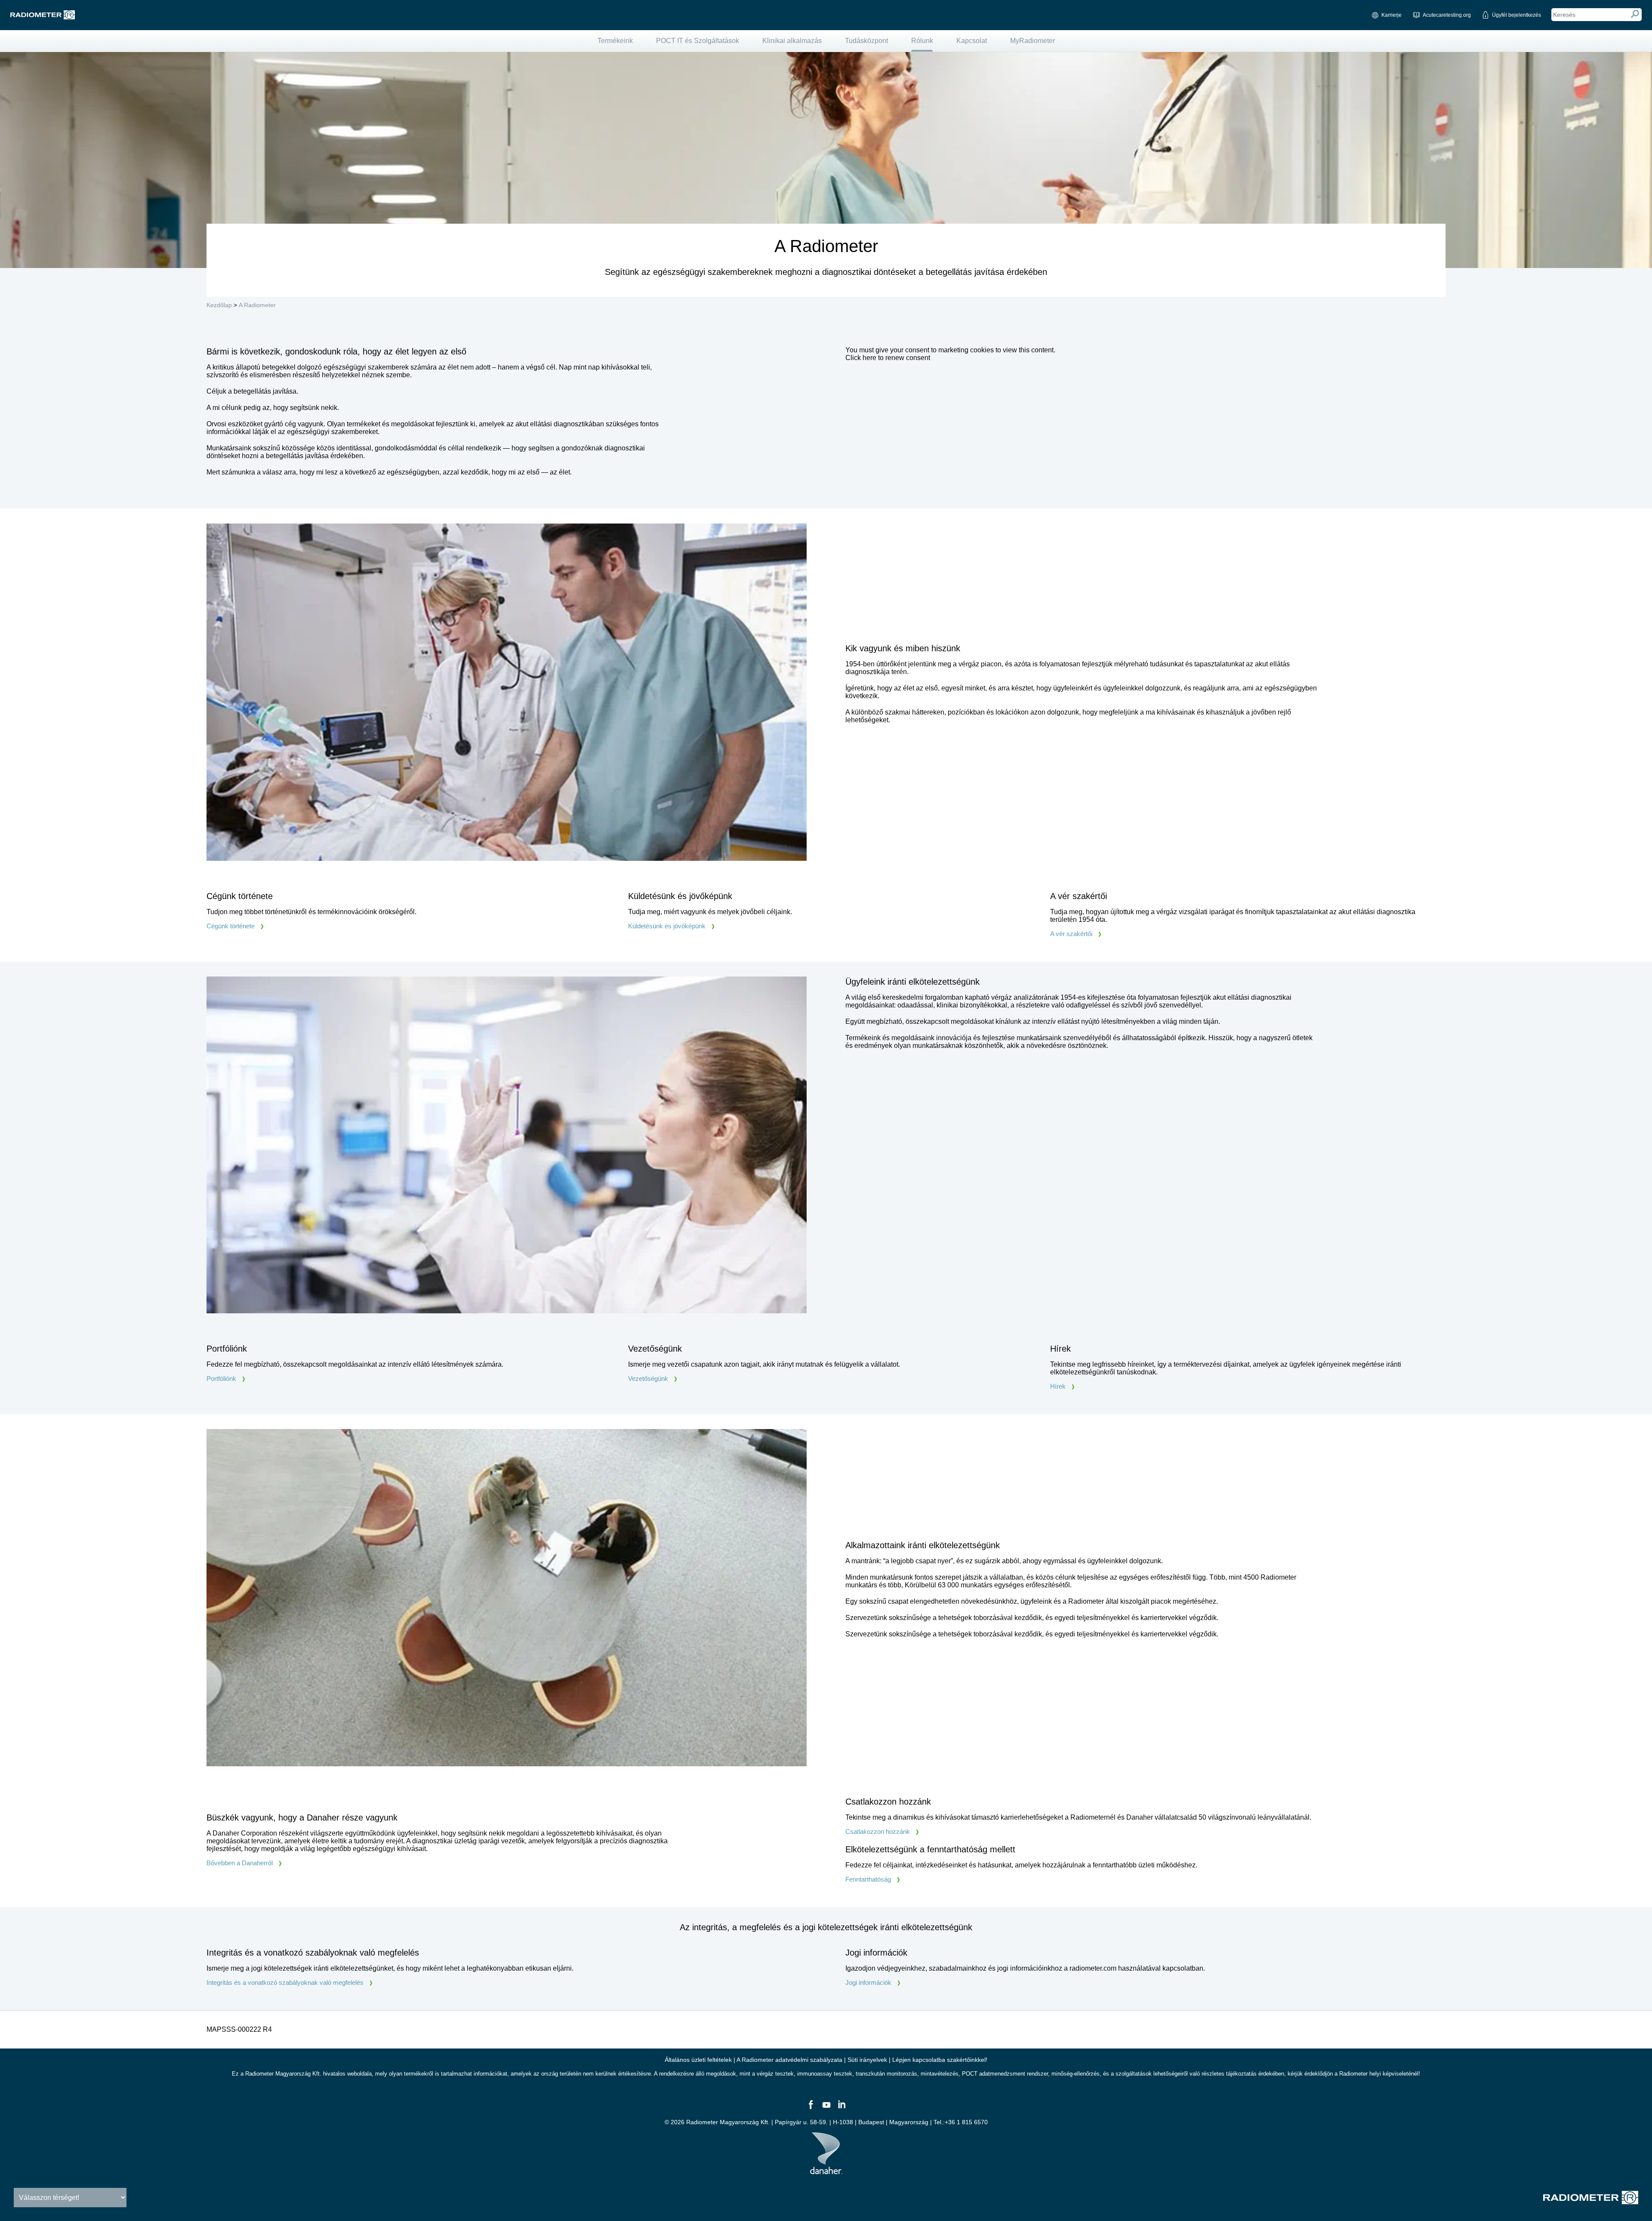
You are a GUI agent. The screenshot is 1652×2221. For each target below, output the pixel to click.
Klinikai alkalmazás (792, 41)
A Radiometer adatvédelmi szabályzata (790, 2060)
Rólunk (922, 41)
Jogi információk (868, 1982)
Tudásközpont (866, 41)
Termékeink (615, 41)
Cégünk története (231, 926)
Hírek (1058, 1386)
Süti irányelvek (867, 2060)
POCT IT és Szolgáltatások (698, 41)
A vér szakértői (1071, 934)
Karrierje (1392, 15)
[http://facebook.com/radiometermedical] (811, 2108)
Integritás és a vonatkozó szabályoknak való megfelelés (285, 1982)
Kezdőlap (219, 305)
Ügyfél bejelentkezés (1516, 15)
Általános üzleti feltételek (698, 2060)
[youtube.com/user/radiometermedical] (826, 2108)
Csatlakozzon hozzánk (878, 1831)
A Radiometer (257, 305)
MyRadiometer (1032, 41)
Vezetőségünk (648, 1378)
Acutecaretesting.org (1447, 15)
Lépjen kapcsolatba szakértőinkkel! (940, 2060)
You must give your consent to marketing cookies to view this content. (950, 354)
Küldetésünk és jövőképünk (667, 926)
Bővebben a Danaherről (240, 1863)
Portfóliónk (221, 1378)
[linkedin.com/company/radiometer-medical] (841, 2108)
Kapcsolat (972, 41)
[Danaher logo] (826, 2171)
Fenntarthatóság (868, 1879)
